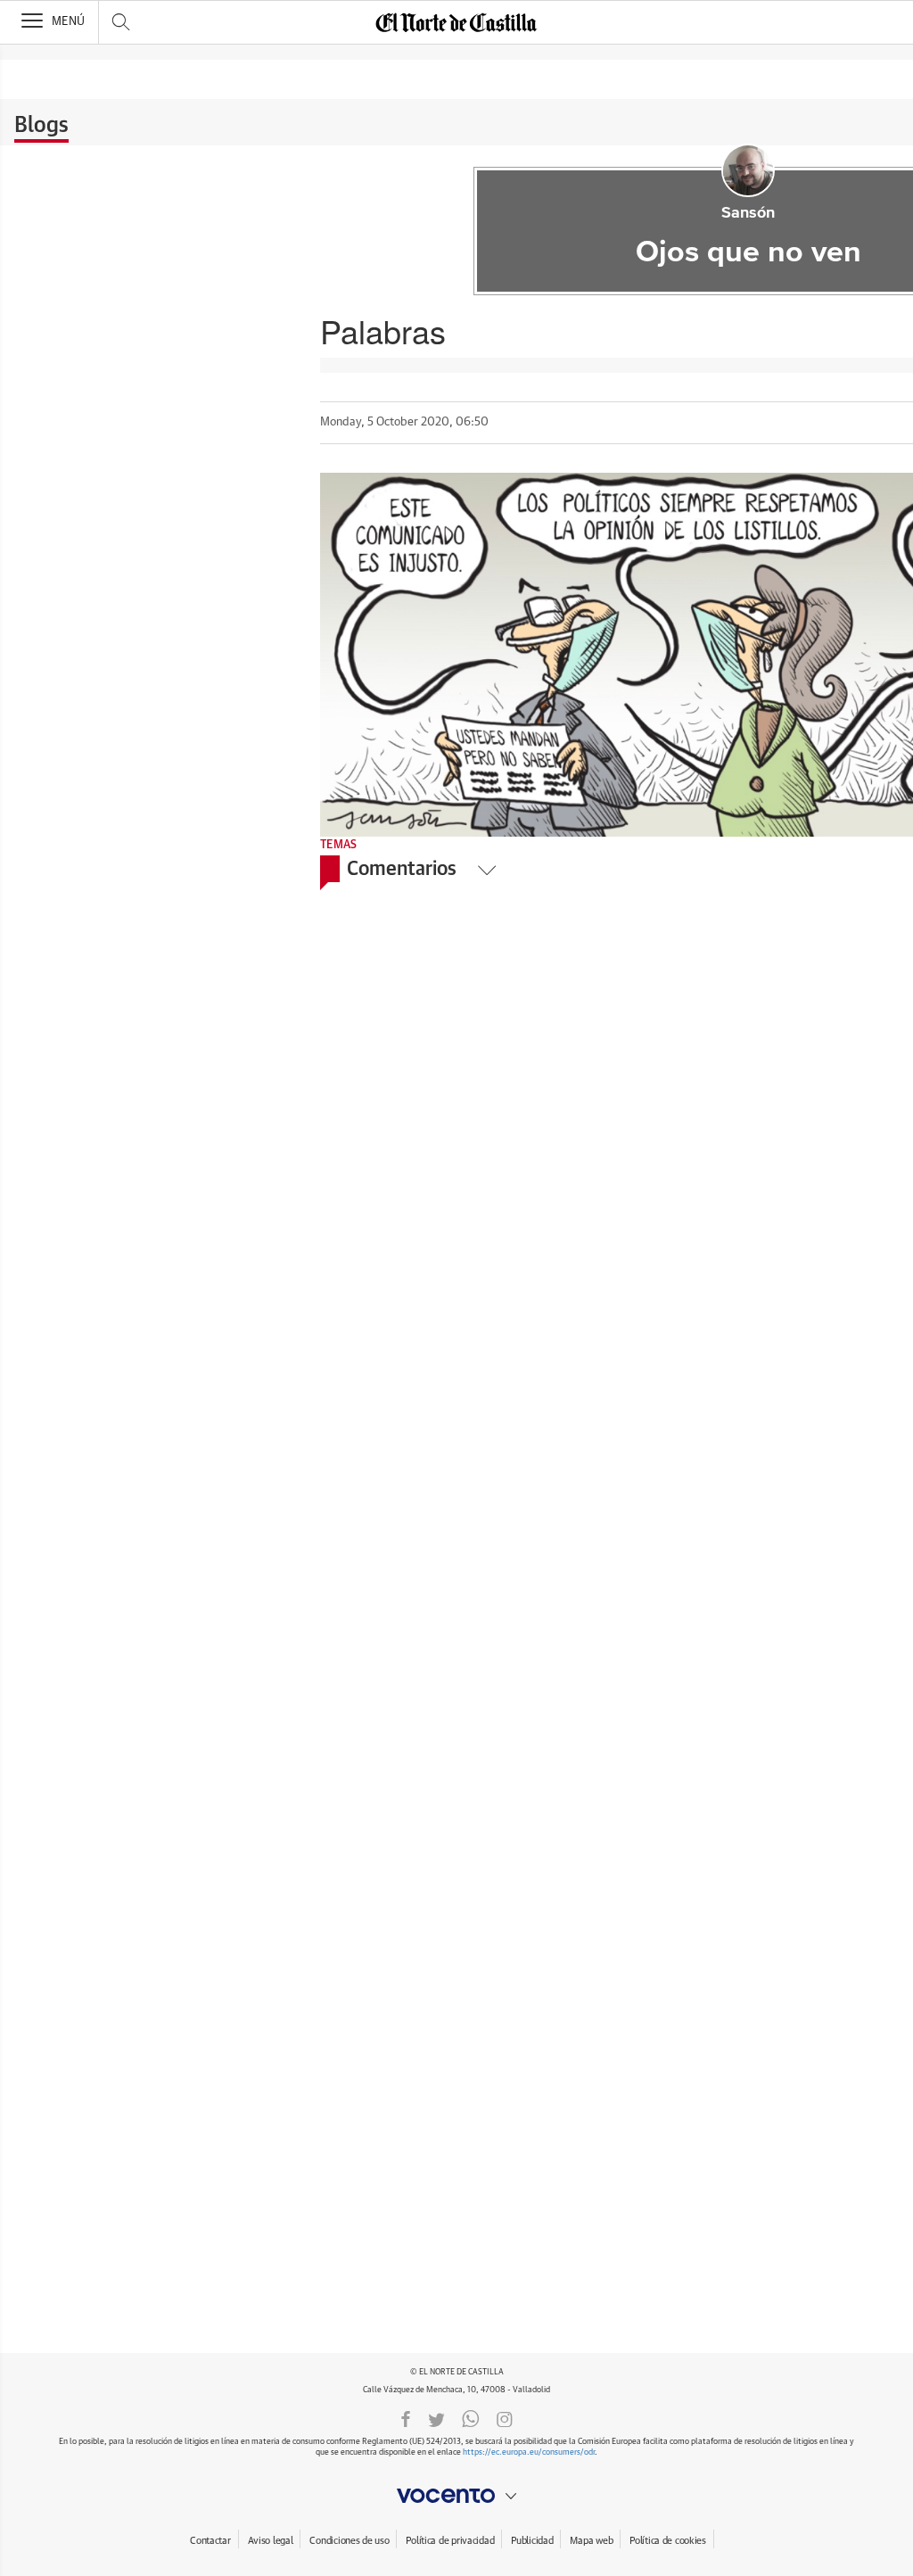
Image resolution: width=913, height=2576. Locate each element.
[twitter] (436, 2418)
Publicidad (532, 2541)
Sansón (748, 213)
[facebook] (406, 2418)
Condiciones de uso (349, 2541)
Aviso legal (271, 2541)
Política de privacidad (450, 2541)
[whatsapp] (471, 2418)
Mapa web (591, 2541)
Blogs (41, 126)
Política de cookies (668, 2541)
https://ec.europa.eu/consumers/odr (529, 2452)
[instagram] (505, 2418)
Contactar (210, 2541)
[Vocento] (456, 2496)
